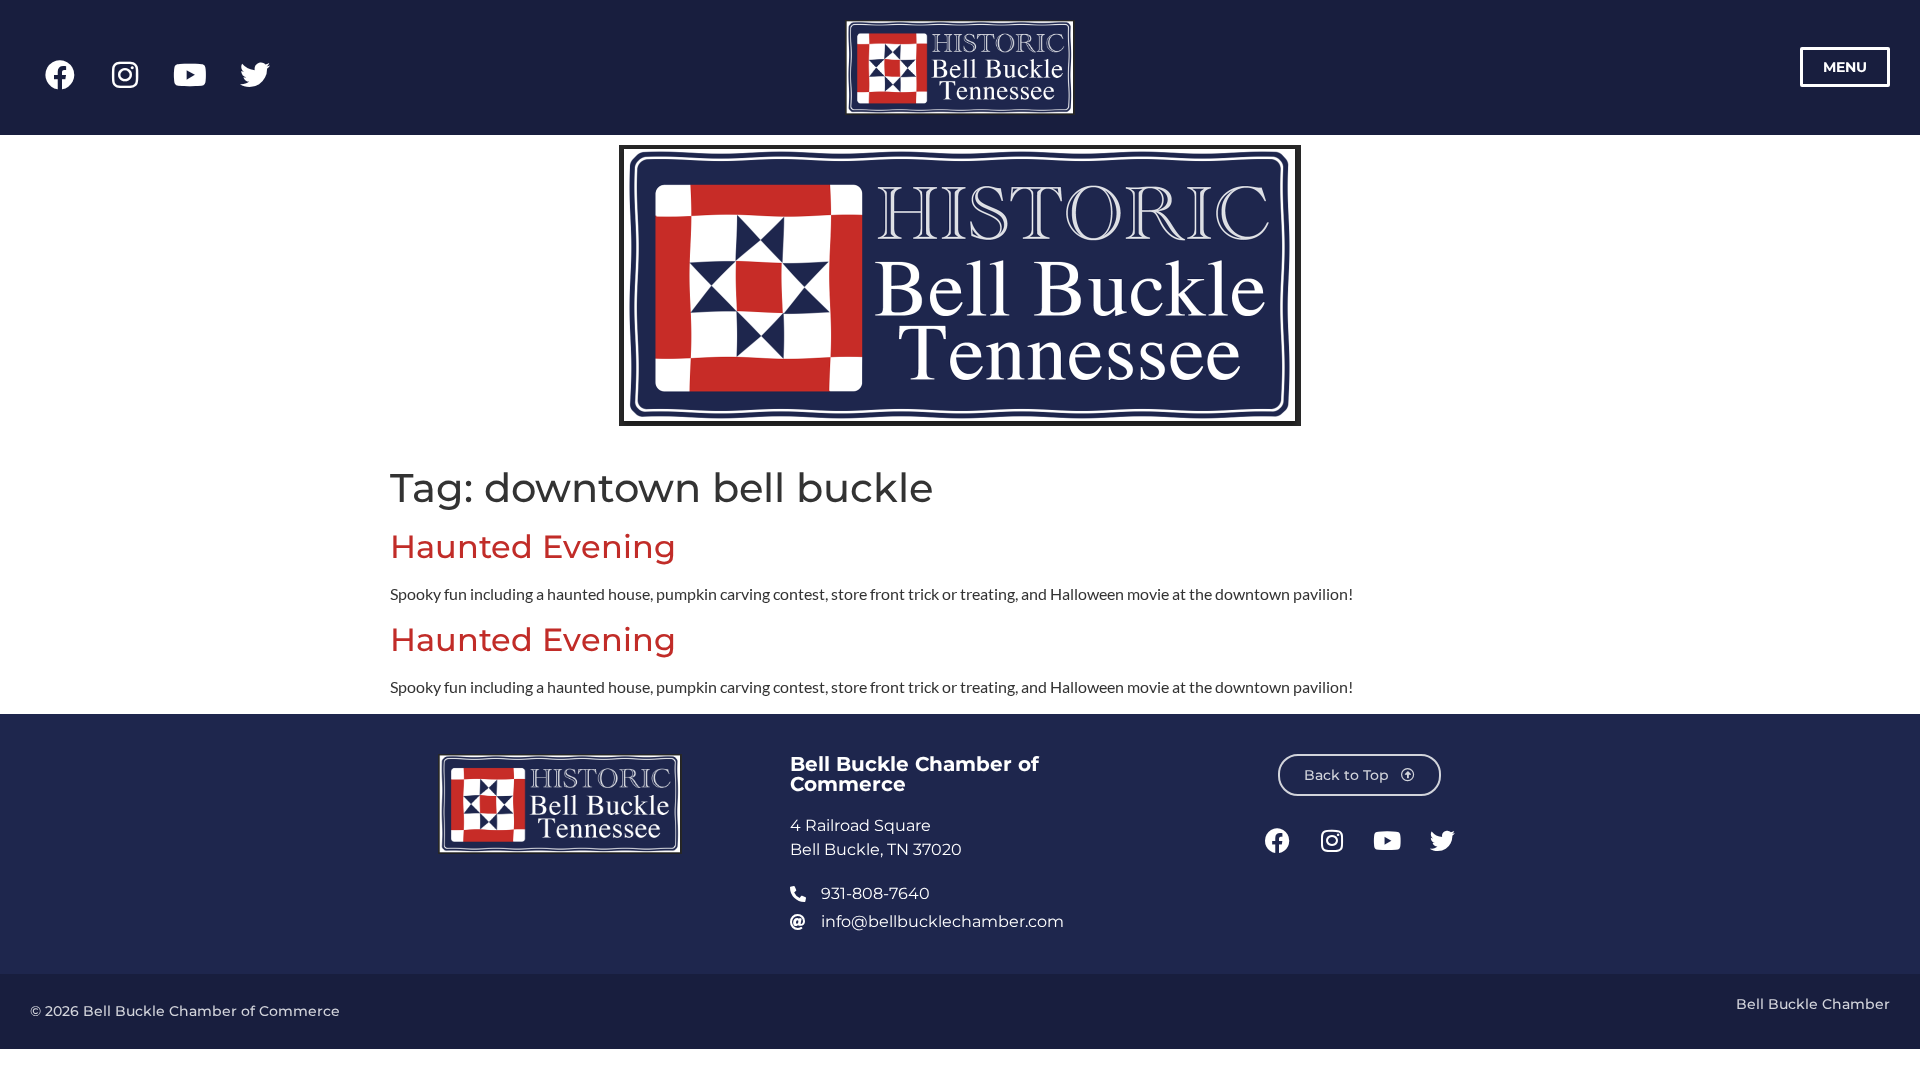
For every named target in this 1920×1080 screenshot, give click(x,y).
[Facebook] (60, 75)
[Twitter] (255, 75)
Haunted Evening (533, 546)
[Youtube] (190, 75)
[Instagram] (125, 75)
